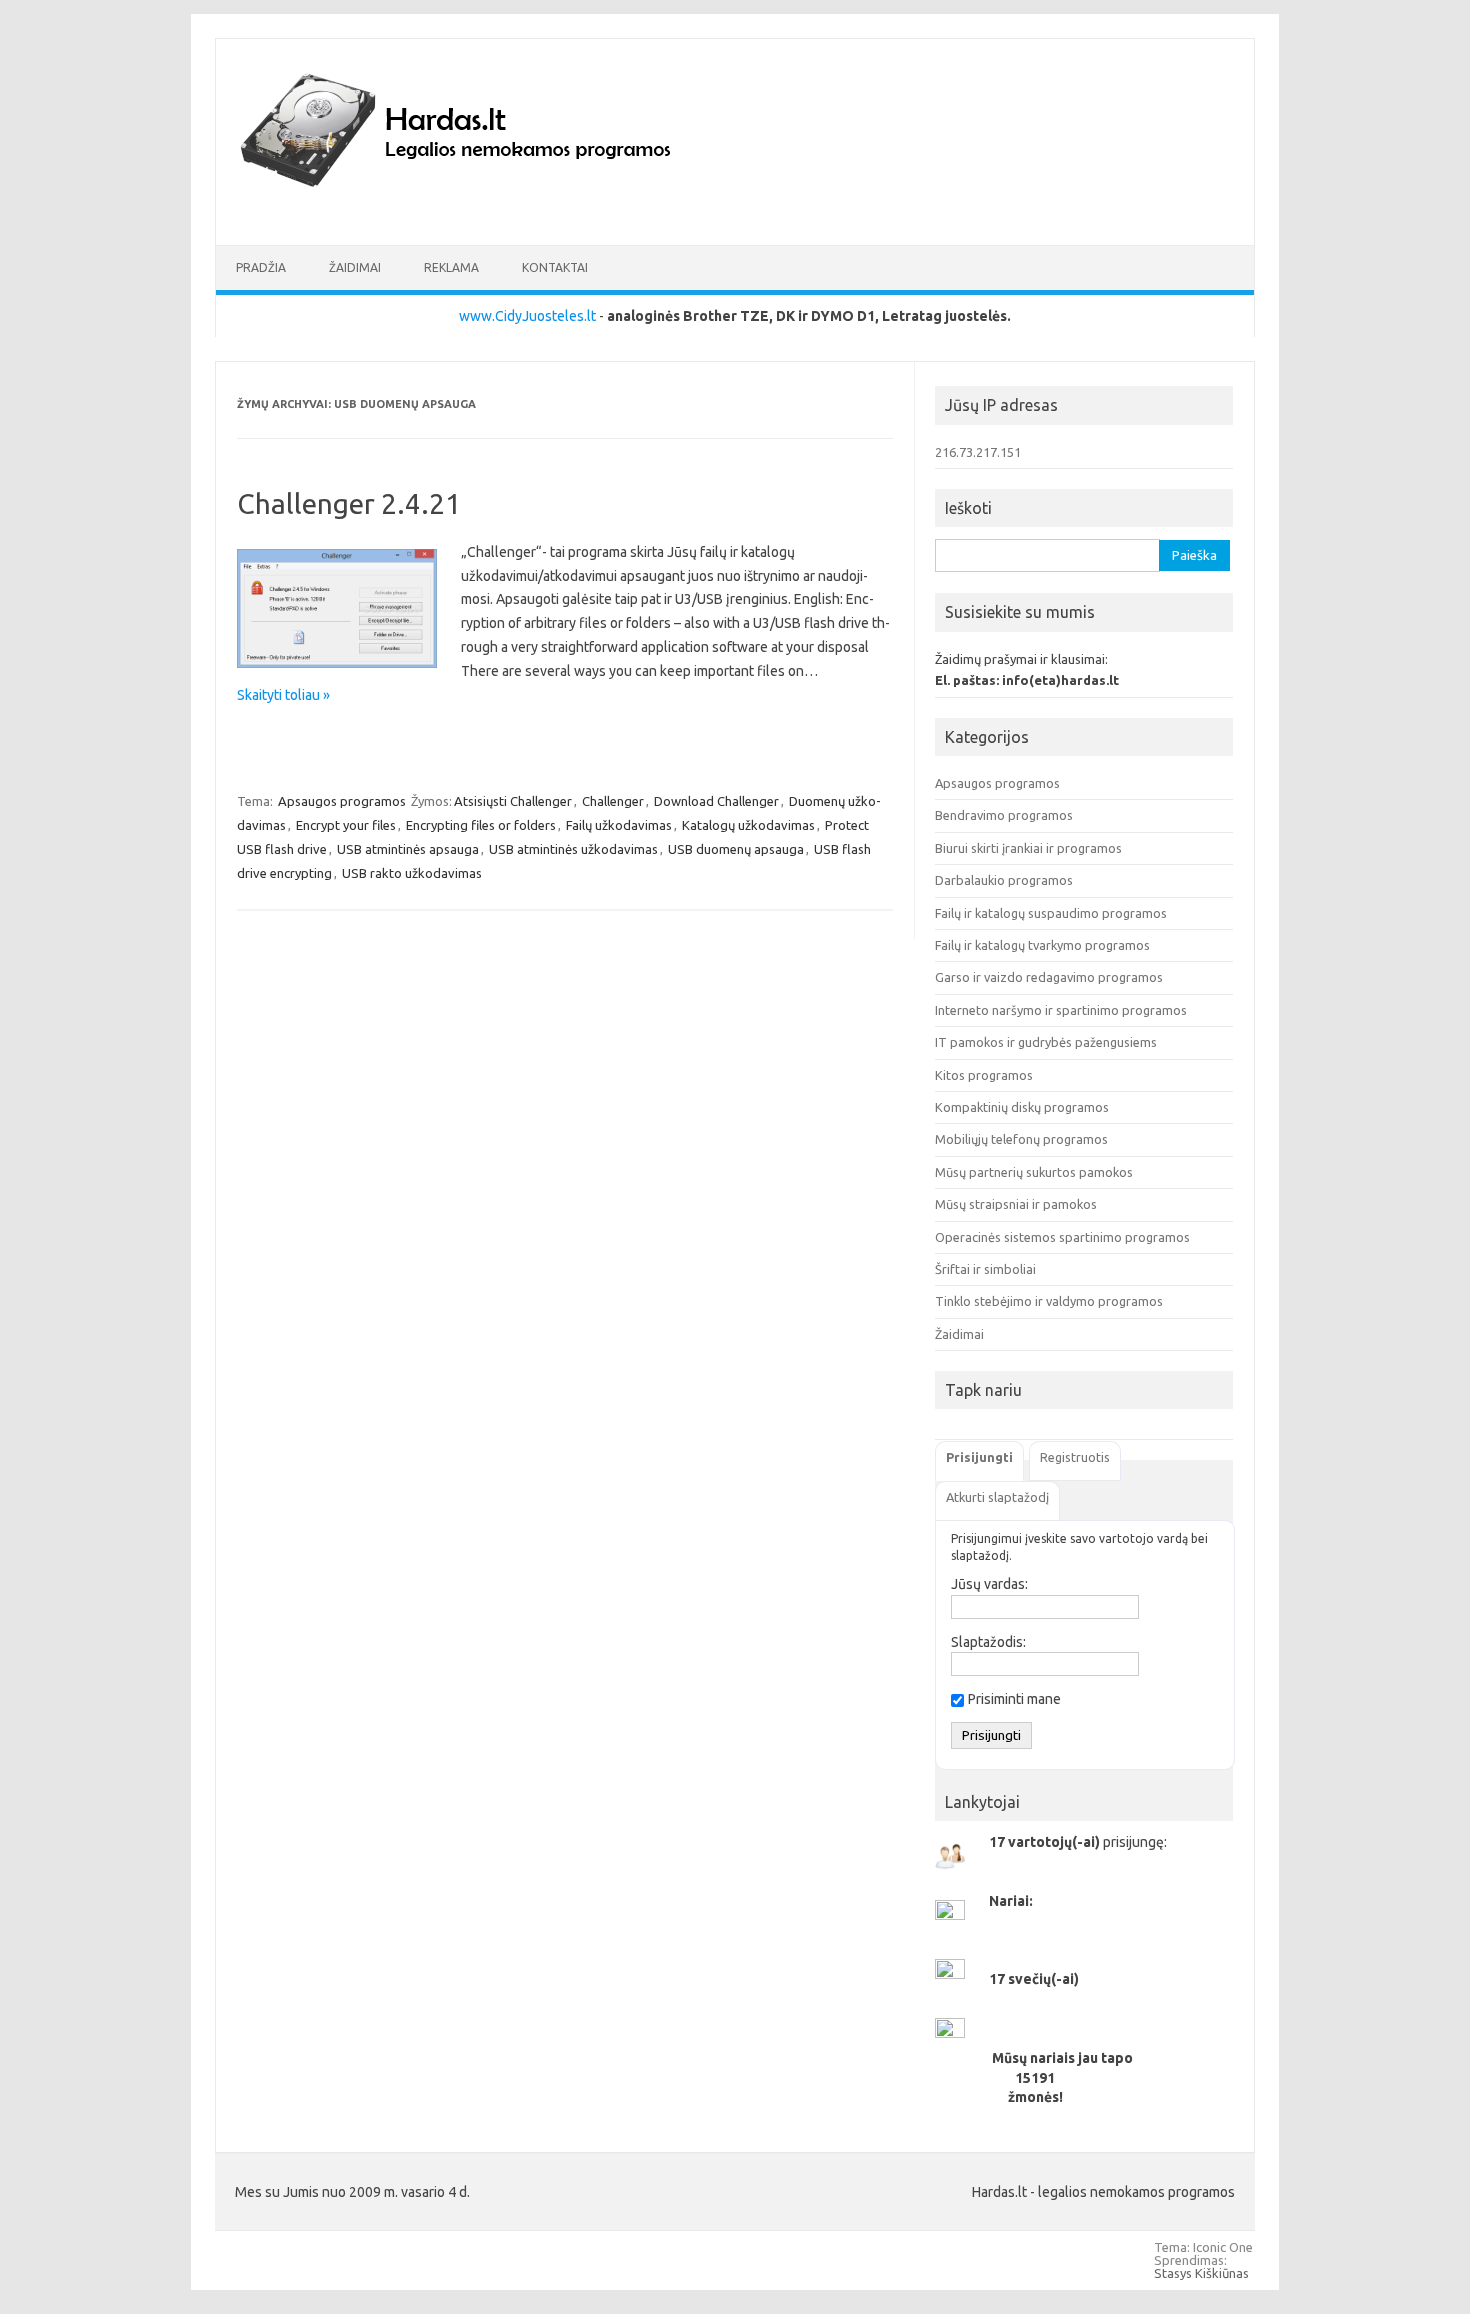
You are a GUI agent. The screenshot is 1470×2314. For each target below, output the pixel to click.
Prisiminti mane (1014, 1699)
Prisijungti (979, 1457)
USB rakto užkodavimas (412, 873)
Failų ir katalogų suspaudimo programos (1051, 913)
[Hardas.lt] (483, 211)
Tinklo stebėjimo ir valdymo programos (1049, 1301)
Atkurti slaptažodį (997, 1497)
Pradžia (261, 267)
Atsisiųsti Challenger (513, 801)
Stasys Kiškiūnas (1201, 2273)
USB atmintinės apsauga (408, 849)
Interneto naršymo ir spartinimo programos (1061, 1010)
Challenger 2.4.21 (349, 503)
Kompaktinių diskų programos (1022, 1107)
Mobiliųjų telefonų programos (1021, 1139)
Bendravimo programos (1004, 815)
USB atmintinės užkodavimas (573, 849)
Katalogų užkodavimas (748, 825)
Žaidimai (355, 267)
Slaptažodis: (988, 1642)
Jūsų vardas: (989, 1584)
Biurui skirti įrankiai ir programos (1028, 848)
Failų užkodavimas (619, 825)
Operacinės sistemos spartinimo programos (1062, 1237)
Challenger (613, 801)
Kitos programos (984, 1075)
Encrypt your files (346, 825)
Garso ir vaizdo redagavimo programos (1049, 977)
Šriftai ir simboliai (985, 1269)
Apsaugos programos (342, 801)
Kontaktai (555, 267)
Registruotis (1075, 1457)
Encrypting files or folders (481, 825)
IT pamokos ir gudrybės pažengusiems (1046, 1042)
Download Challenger (716, 801)
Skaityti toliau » (283, 695)
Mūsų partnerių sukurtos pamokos (1034, 1172)
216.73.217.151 (978, 452)
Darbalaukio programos (1004, 880)
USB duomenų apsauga (736, 849)
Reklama (451, 267)
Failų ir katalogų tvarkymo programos (1042, 945)
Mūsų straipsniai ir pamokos (1016, 1204)
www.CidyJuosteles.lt (527, 316)
